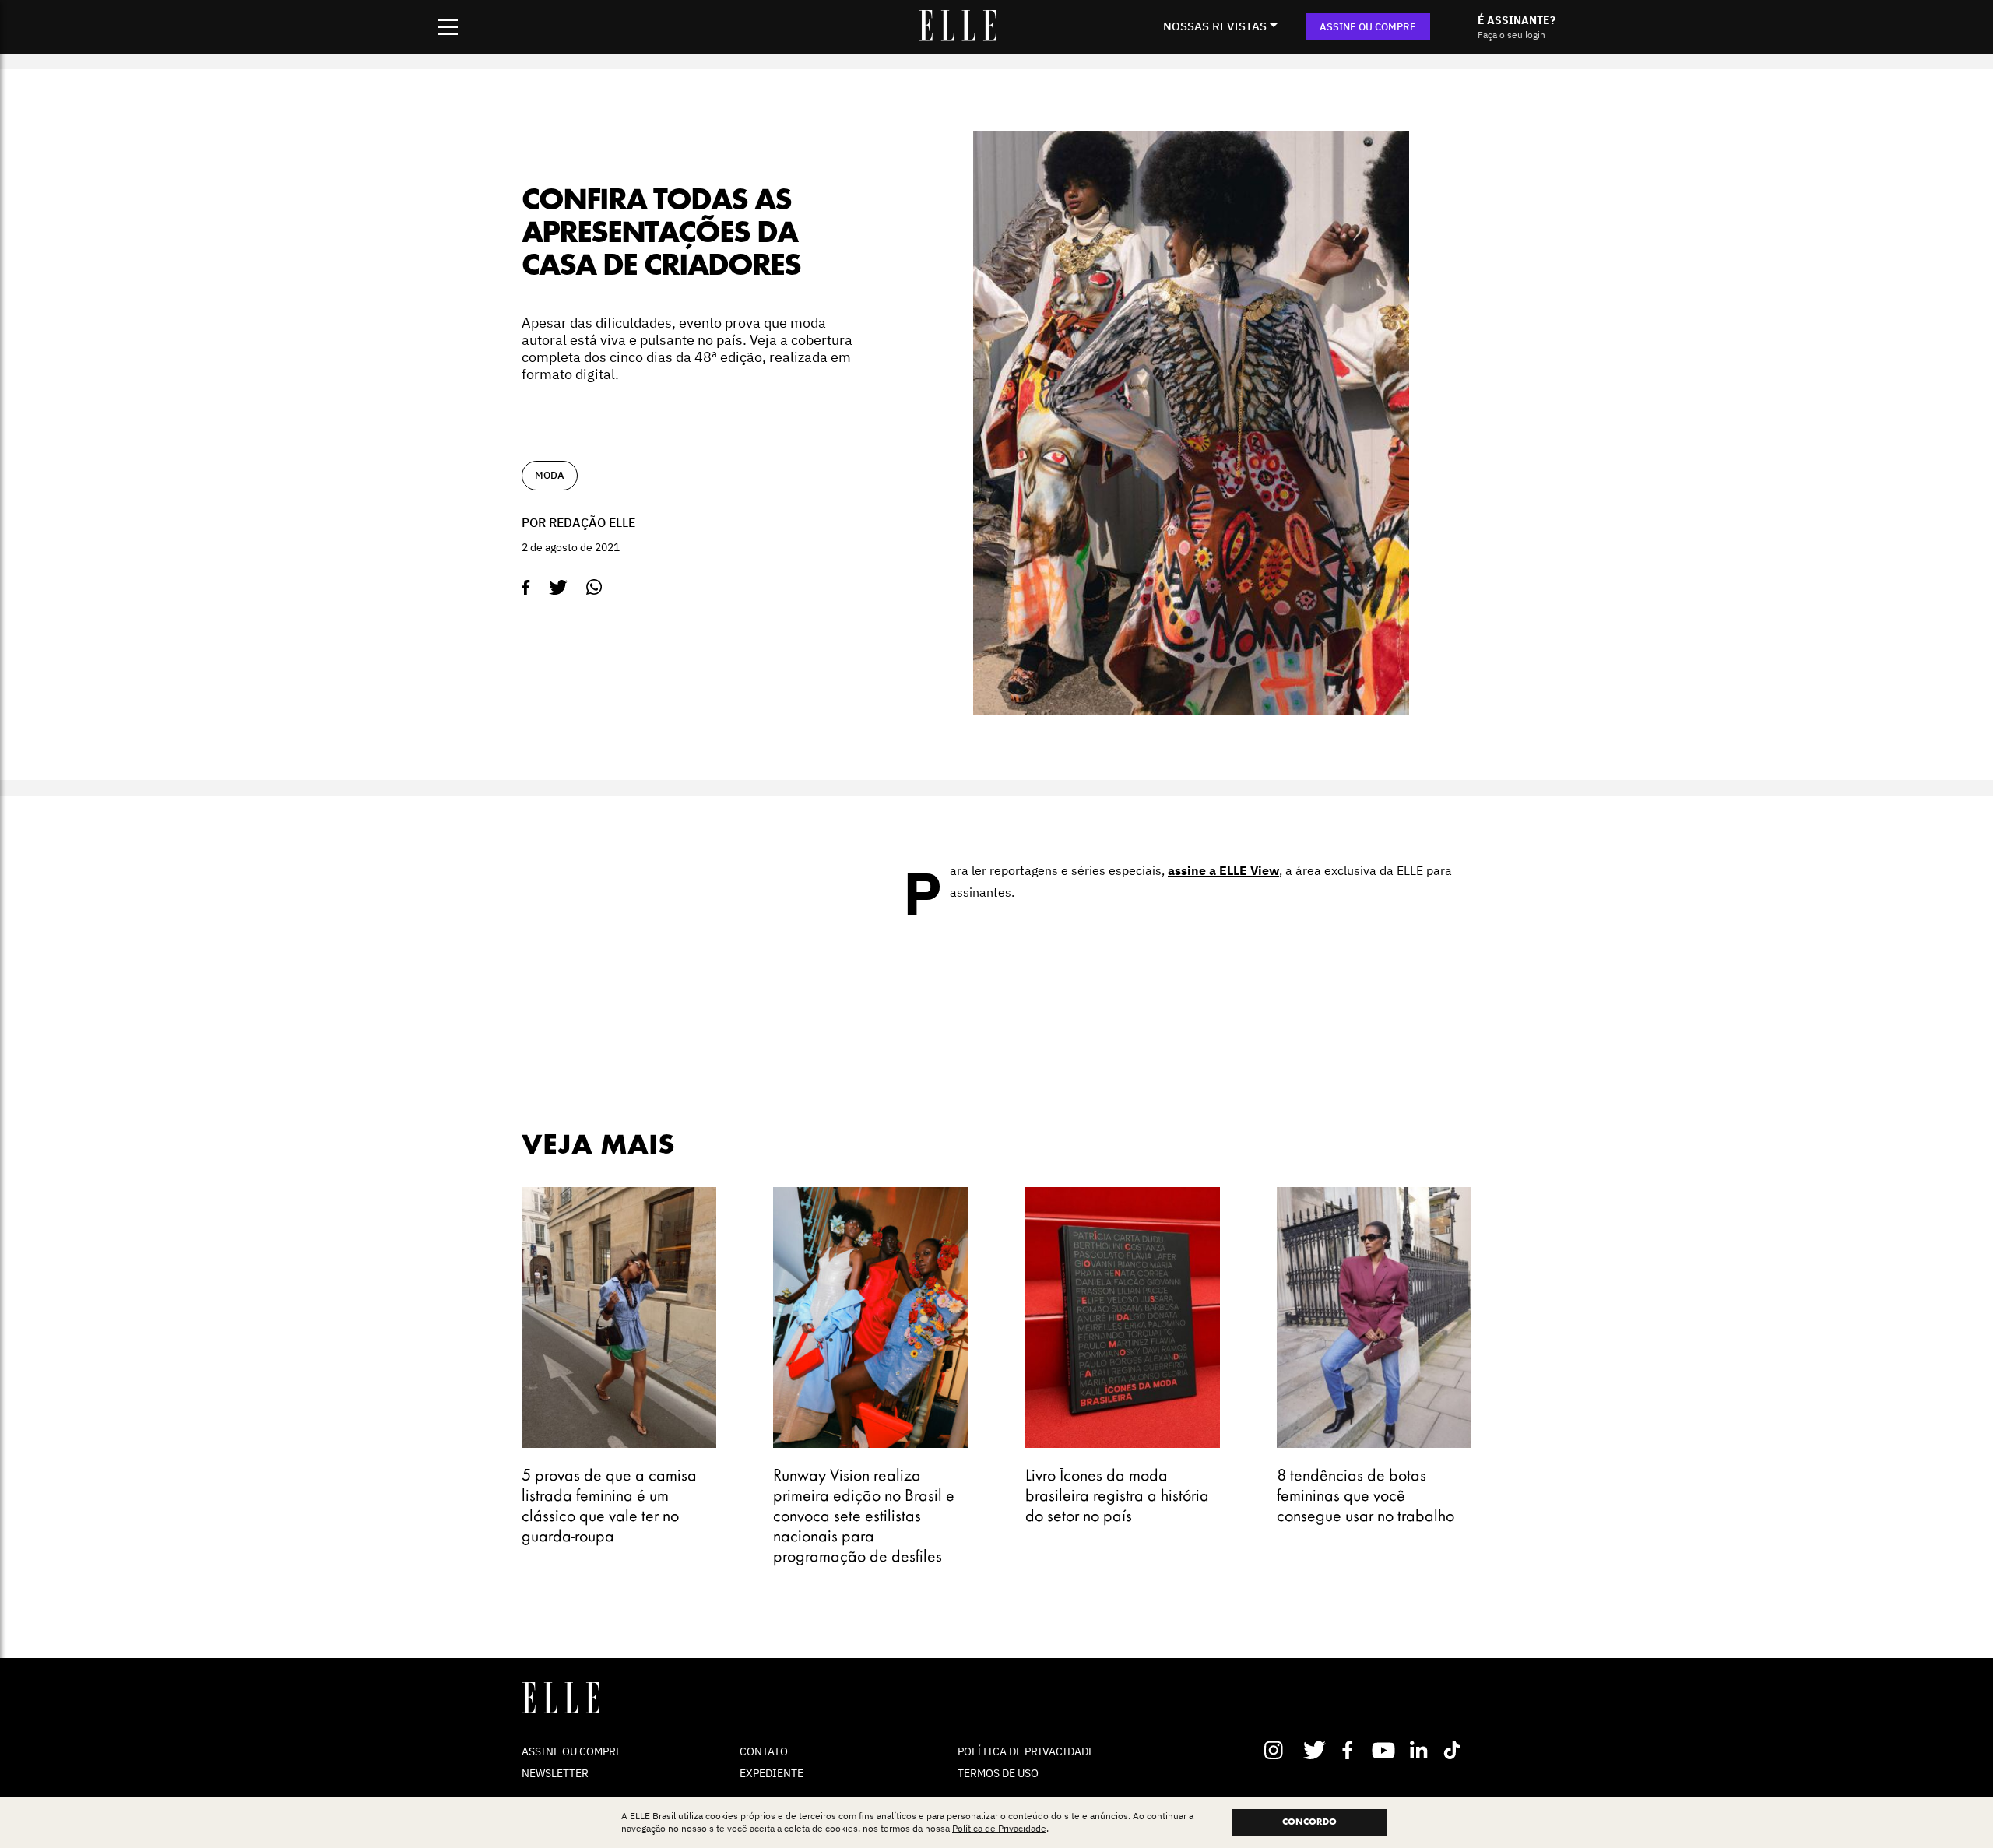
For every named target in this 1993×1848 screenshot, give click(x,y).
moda (550, 475)
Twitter (1315, 1750)
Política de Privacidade (999, 1829)
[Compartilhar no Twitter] (558, 588)
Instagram (1280, 1750)
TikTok (1455, 1750)
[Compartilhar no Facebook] (526, 588)
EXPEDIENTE (772, 1773)
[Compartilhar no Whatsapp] (594, 587)
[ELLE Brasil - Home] (958, 37)
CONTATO (764, 1751)
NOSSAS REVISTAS (1215, 26)
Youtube (1385, 1750)
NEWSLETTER (555, 1773)
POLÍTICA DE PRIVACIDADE (1026, 1751)
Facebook (1350, 1750)
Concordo (1309, 1822)
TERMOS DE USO (998, 1773)
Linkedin (1420, 1750)
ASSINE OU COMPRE (1368, 27)
